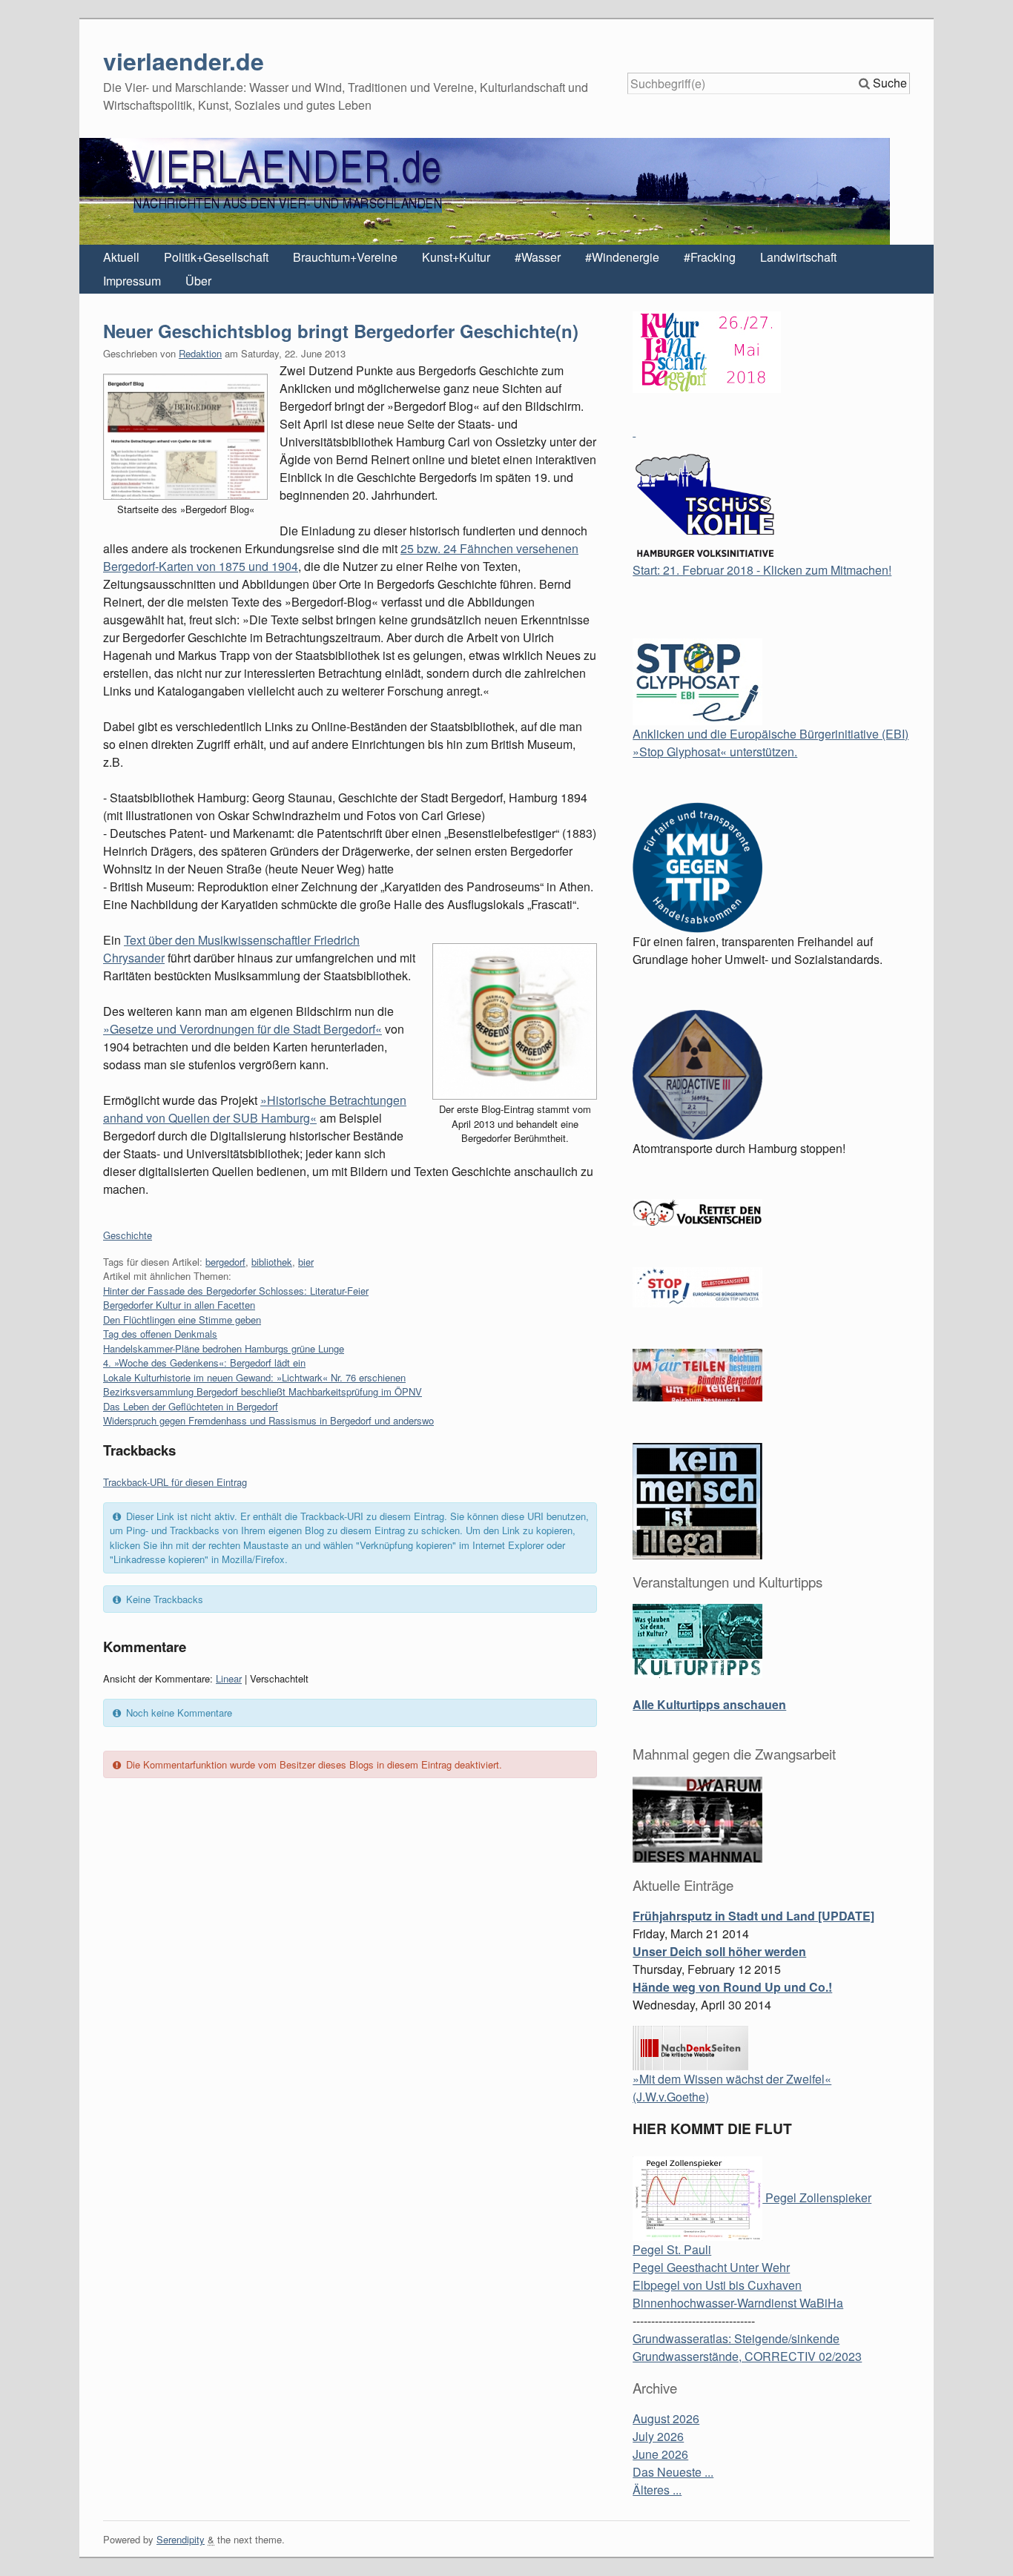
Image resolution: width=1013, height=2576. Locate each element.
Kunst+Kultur (456, 257)
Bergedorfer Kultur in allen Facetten (179, 1305)
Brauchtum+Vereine (345, 257)
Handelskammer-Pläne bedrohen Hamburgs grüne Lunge (224, 1348)
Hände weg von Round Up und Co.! (732, 1987)
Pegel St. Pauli (672, 2249)
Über (198, 281)
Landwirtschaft (798, 257)
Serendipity (181, 2539)
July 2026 (658, 2436)
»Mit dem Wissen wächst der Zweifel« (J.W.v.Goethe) (732, 2088)
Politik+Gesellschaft (216, 257)
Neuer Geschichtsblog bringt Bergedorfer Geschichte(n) (341, 331)
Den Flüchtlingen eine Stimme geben (182, 1320)
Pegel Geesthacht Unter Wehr (711, 2267)
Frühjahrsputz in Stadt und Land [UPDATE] (753, 1916)
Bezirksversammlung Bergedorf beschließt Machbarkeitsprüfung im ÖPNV (263, 1391)
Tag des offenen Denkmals (160, 1334)
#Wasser (538, 257)
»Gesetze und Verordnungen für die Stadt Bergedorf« (242, 1029)
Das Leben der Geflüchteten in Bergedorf (191, 1406)
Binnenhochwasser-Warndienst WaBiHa (738, 2303)
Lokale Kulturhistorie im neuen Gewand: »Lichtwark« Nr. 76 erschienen (254, 1377)
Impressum (132, 281)
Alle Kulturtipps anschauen (709, 1704)
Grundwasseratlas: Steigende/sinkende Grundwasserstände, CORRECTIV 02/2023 (747, 2347)
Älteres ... (657, 2490)
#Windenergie (622, 257)
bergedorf (225, 1262)
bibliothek (272, 1262)
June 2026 (660, 2454)
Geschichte (128, 1235)
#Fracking (710, 257)
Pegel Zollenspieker (817, 2197)
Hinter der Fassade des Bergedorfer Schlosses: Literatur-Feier (236, 1291)
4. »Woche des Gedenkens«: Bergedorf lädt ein (204, 1363)
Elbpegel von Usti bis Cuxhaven (717, 2285)
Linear (229, 1678)
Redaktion (200, 353)
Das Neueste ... (673, 2472)
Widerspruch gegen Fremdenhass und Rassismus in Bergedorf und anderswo (268, 1420)
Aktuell (121, 257)
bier (306, 1262)
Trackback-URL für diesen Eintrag (175, 1482)
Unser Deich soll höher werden (719, 1951)
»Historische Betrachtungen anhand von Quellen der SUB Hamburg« (255, 1109)
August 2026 (666, 2418)
